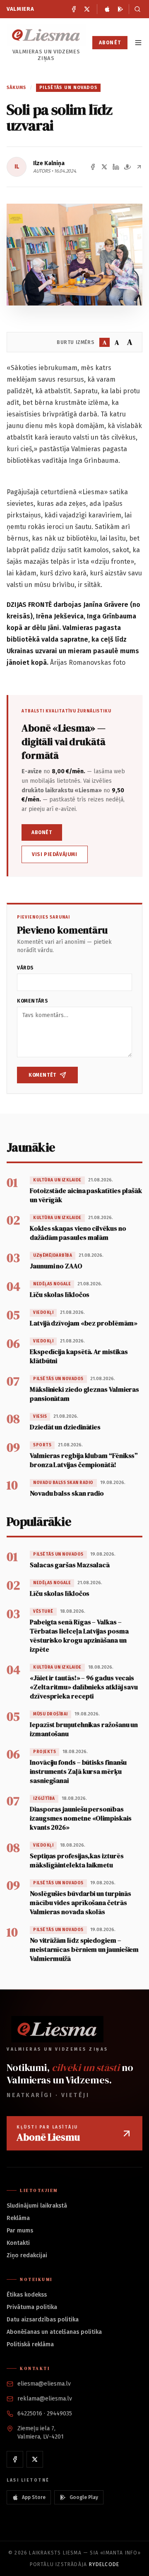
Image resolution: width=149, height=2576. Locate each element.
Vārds (25, 968)
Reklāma (18, 2218)
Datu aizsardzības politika (43, 2320)
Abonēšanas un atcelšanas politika (54, 2332)
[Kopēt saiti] (139, 167)
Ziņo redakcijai (27, 2255)
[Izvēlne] (138, 43)
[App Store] (107, 9)
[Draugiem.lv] (127, 167)
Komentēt (42, 1075)
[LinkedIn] (116, 167)
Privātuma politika (32, 2307)
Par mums (20, 2231)
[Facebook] (74, 9)
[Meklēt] (136, 9)
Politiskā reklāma (30, 2344)
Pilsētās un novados (68, 88)
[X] (87, 9)
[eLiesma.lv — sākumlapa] (46, 35)
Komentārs (32, 1001)
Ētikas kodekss (27, 2295)
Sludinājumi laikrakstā (37, 2206)
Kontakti (18, 2243)
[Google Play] (120, 9)
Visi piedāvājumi (55, 854)
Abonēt (110, 43)
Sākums (17, 88)
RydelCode (104, 2564)
